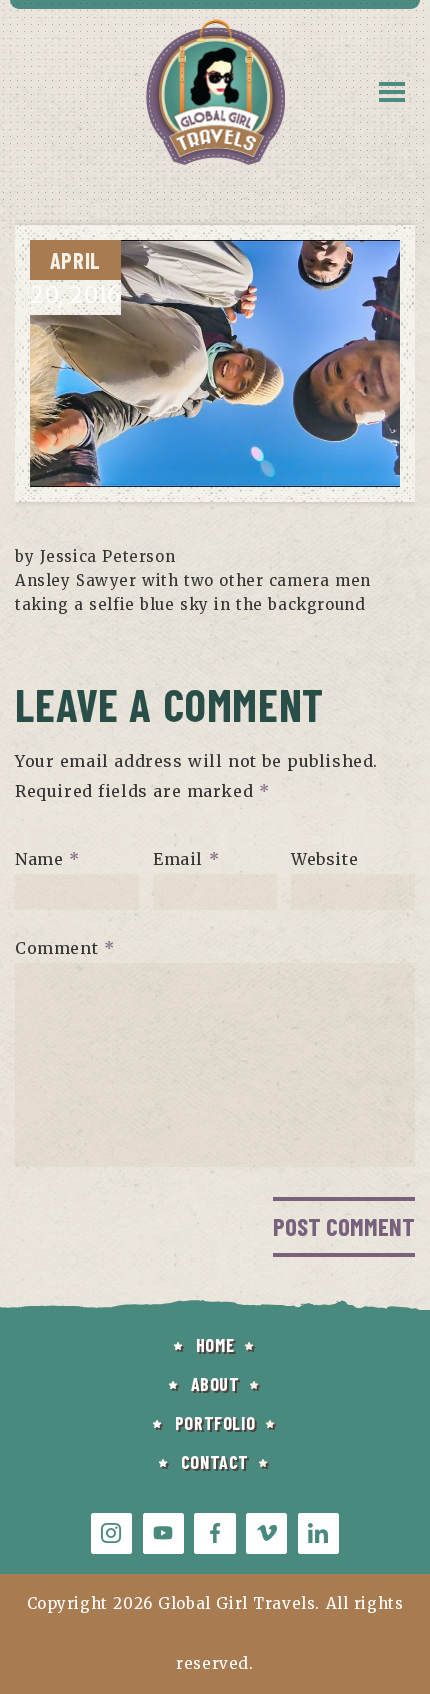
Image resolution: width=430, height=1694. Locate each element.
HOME (215, 1345)
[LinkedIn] (318, 1533)
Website (324, 859)
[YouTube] (163, 1533)
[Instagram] (111, 1533)
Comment (64, 948)
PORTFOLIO (215, 1423)
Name (47, 859)
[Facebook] (214, 1533)
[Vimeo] (266, 1533)
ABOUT (215, 1384)
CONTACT (215, 1462)
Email (186, 859)
